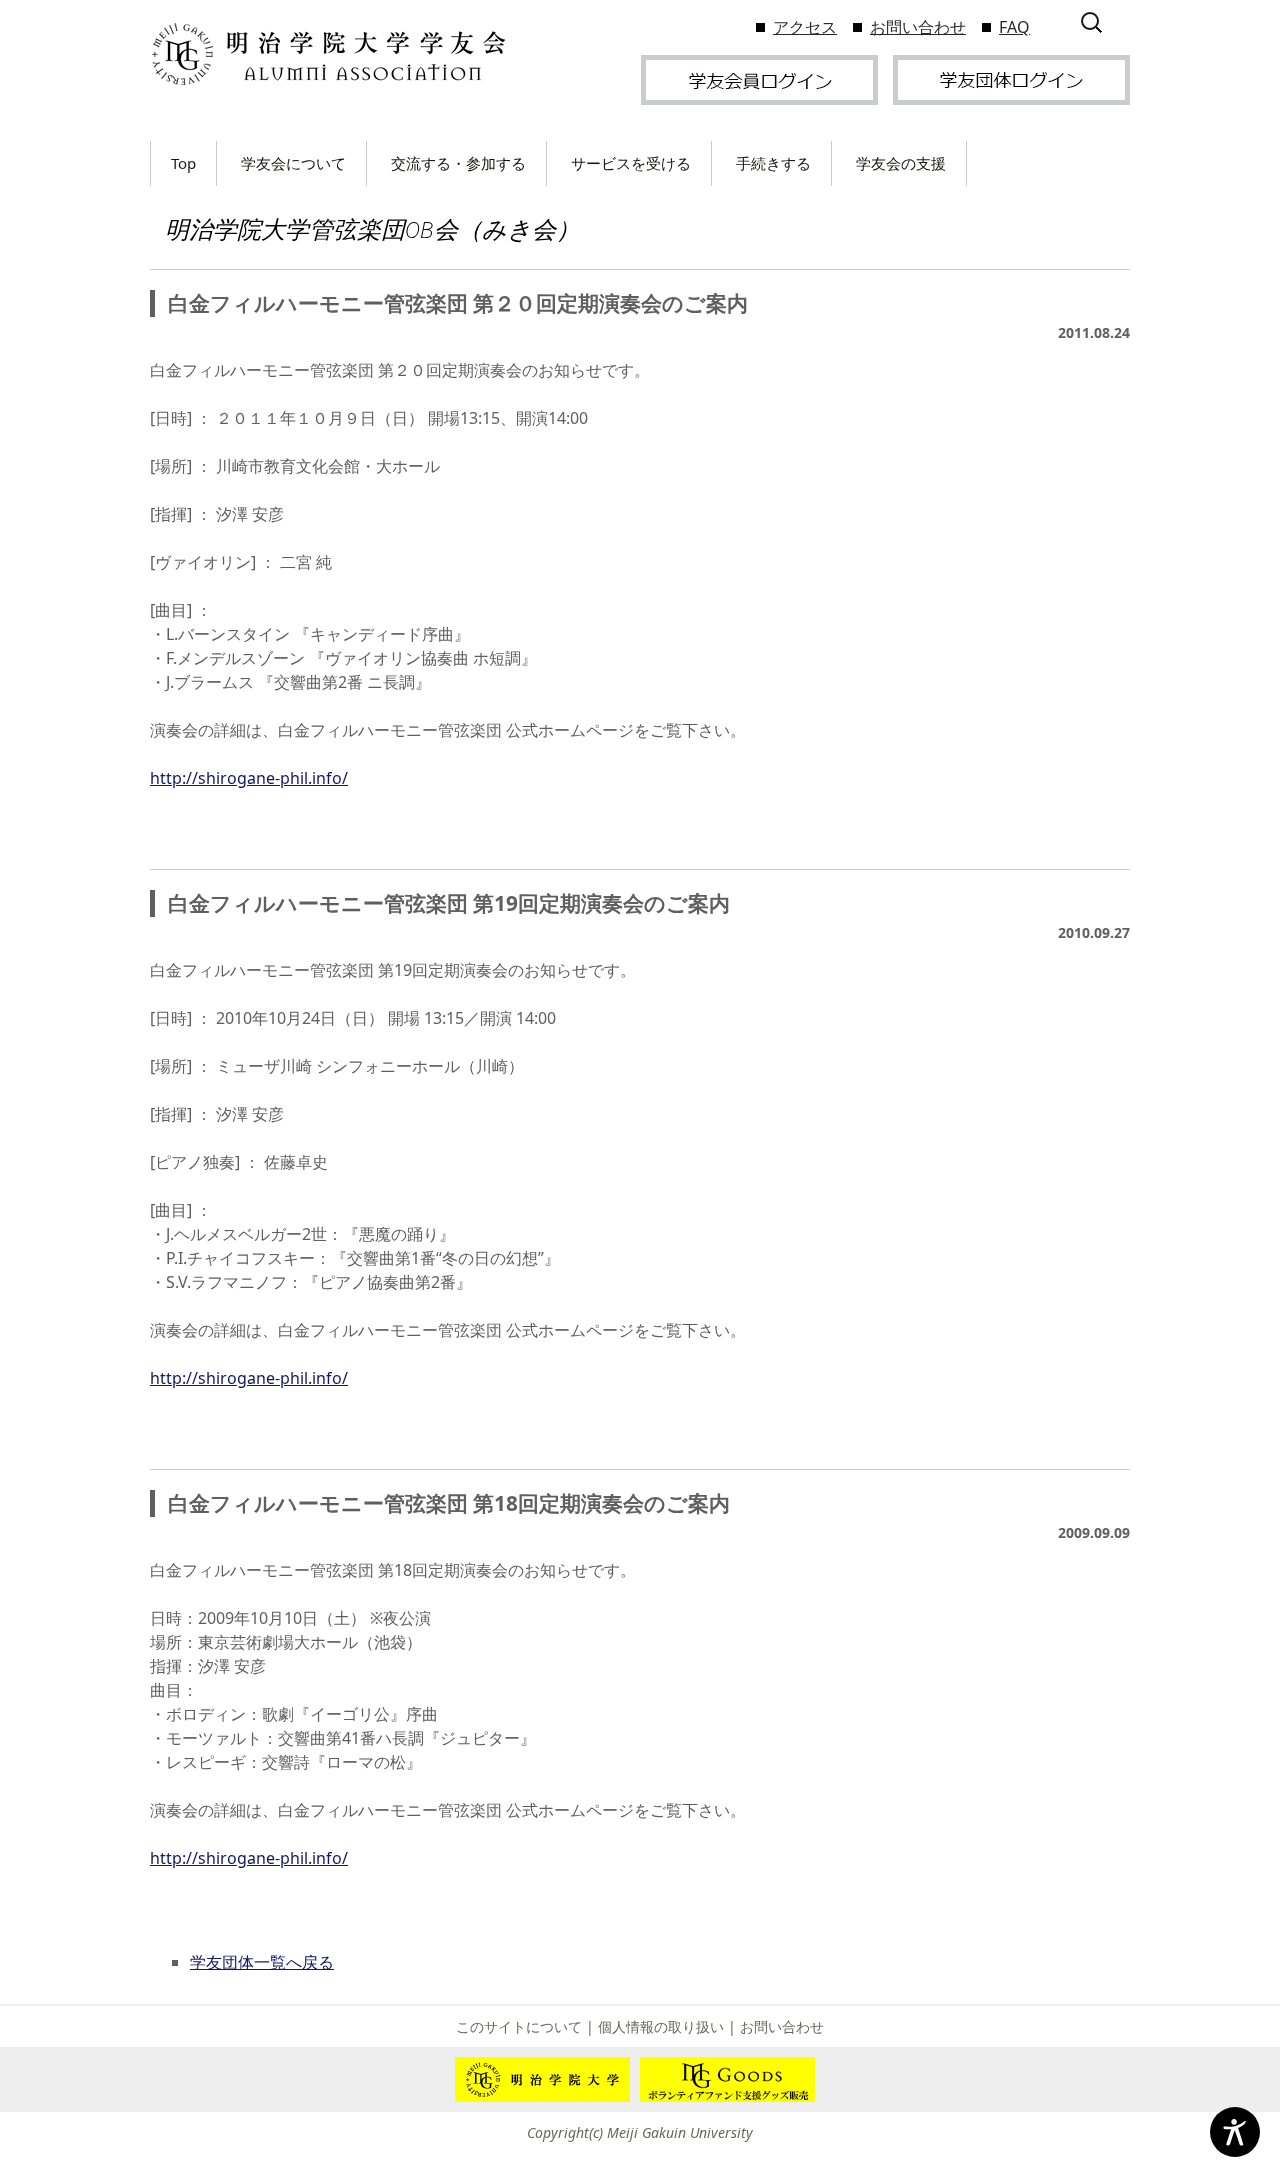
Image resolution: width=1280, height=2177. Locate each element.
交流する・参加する (458, 163)
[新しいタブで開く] (759, 78)
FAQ (1014, 27)
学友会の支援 (901, 163)
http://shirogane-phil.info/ (249, 778)
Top (183, 163)
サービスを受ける (631, 163)
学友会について (293, 163)
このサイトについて (519, 2026)
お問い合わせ (918, 27)
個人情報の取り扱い (661, 2026)
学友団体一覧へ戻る (262, 1962)
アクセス (805, 27)
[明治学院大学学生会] (327, 54)
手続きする (773, 163)
